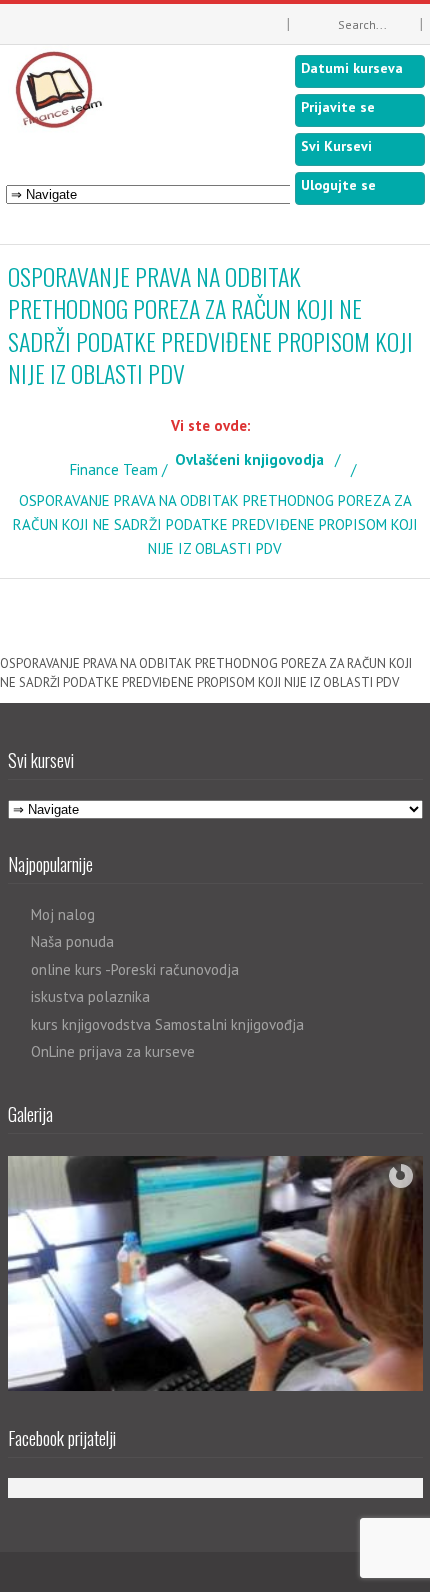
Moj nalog (63, 914)
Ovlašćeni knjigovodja (249, 459)
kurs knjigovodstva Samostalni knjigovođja (167, 1024)
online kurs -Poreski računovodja (135, 969)
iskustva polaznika (90, 996)
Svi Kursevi (336, 146)
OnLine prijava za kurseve (113, 1051)
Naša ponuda (72, 941)
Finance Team (114, 469)
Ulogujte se (338, 185)
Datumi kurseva (352, 68)
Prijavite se (338, 107)
